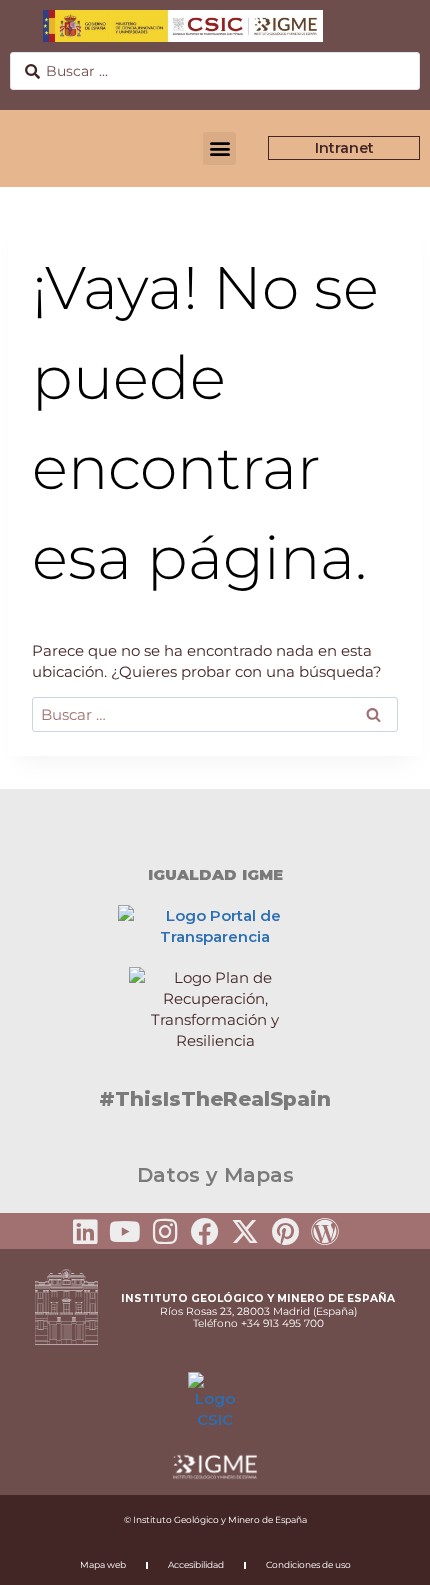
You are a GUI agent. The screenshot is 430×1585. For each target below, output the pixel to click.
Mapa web (103, 1564)
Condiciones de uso (308, 1564)
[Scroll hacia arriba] (383, 1556)
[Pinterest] (285, 1232)
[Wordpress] (325, 1232)
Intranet (344, 148)
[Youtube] (125, 1232)
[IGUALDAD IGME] (215, 824)
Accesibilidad (196, 1564)
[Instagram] (165, 1232)
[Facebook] (205, 1232)
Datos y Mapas (215, 1175)
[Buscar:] (215, 714)
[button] (219, 148)
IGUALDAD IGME (215, 874)
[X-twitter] (245, 1232)
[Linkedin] (85, 1232)
